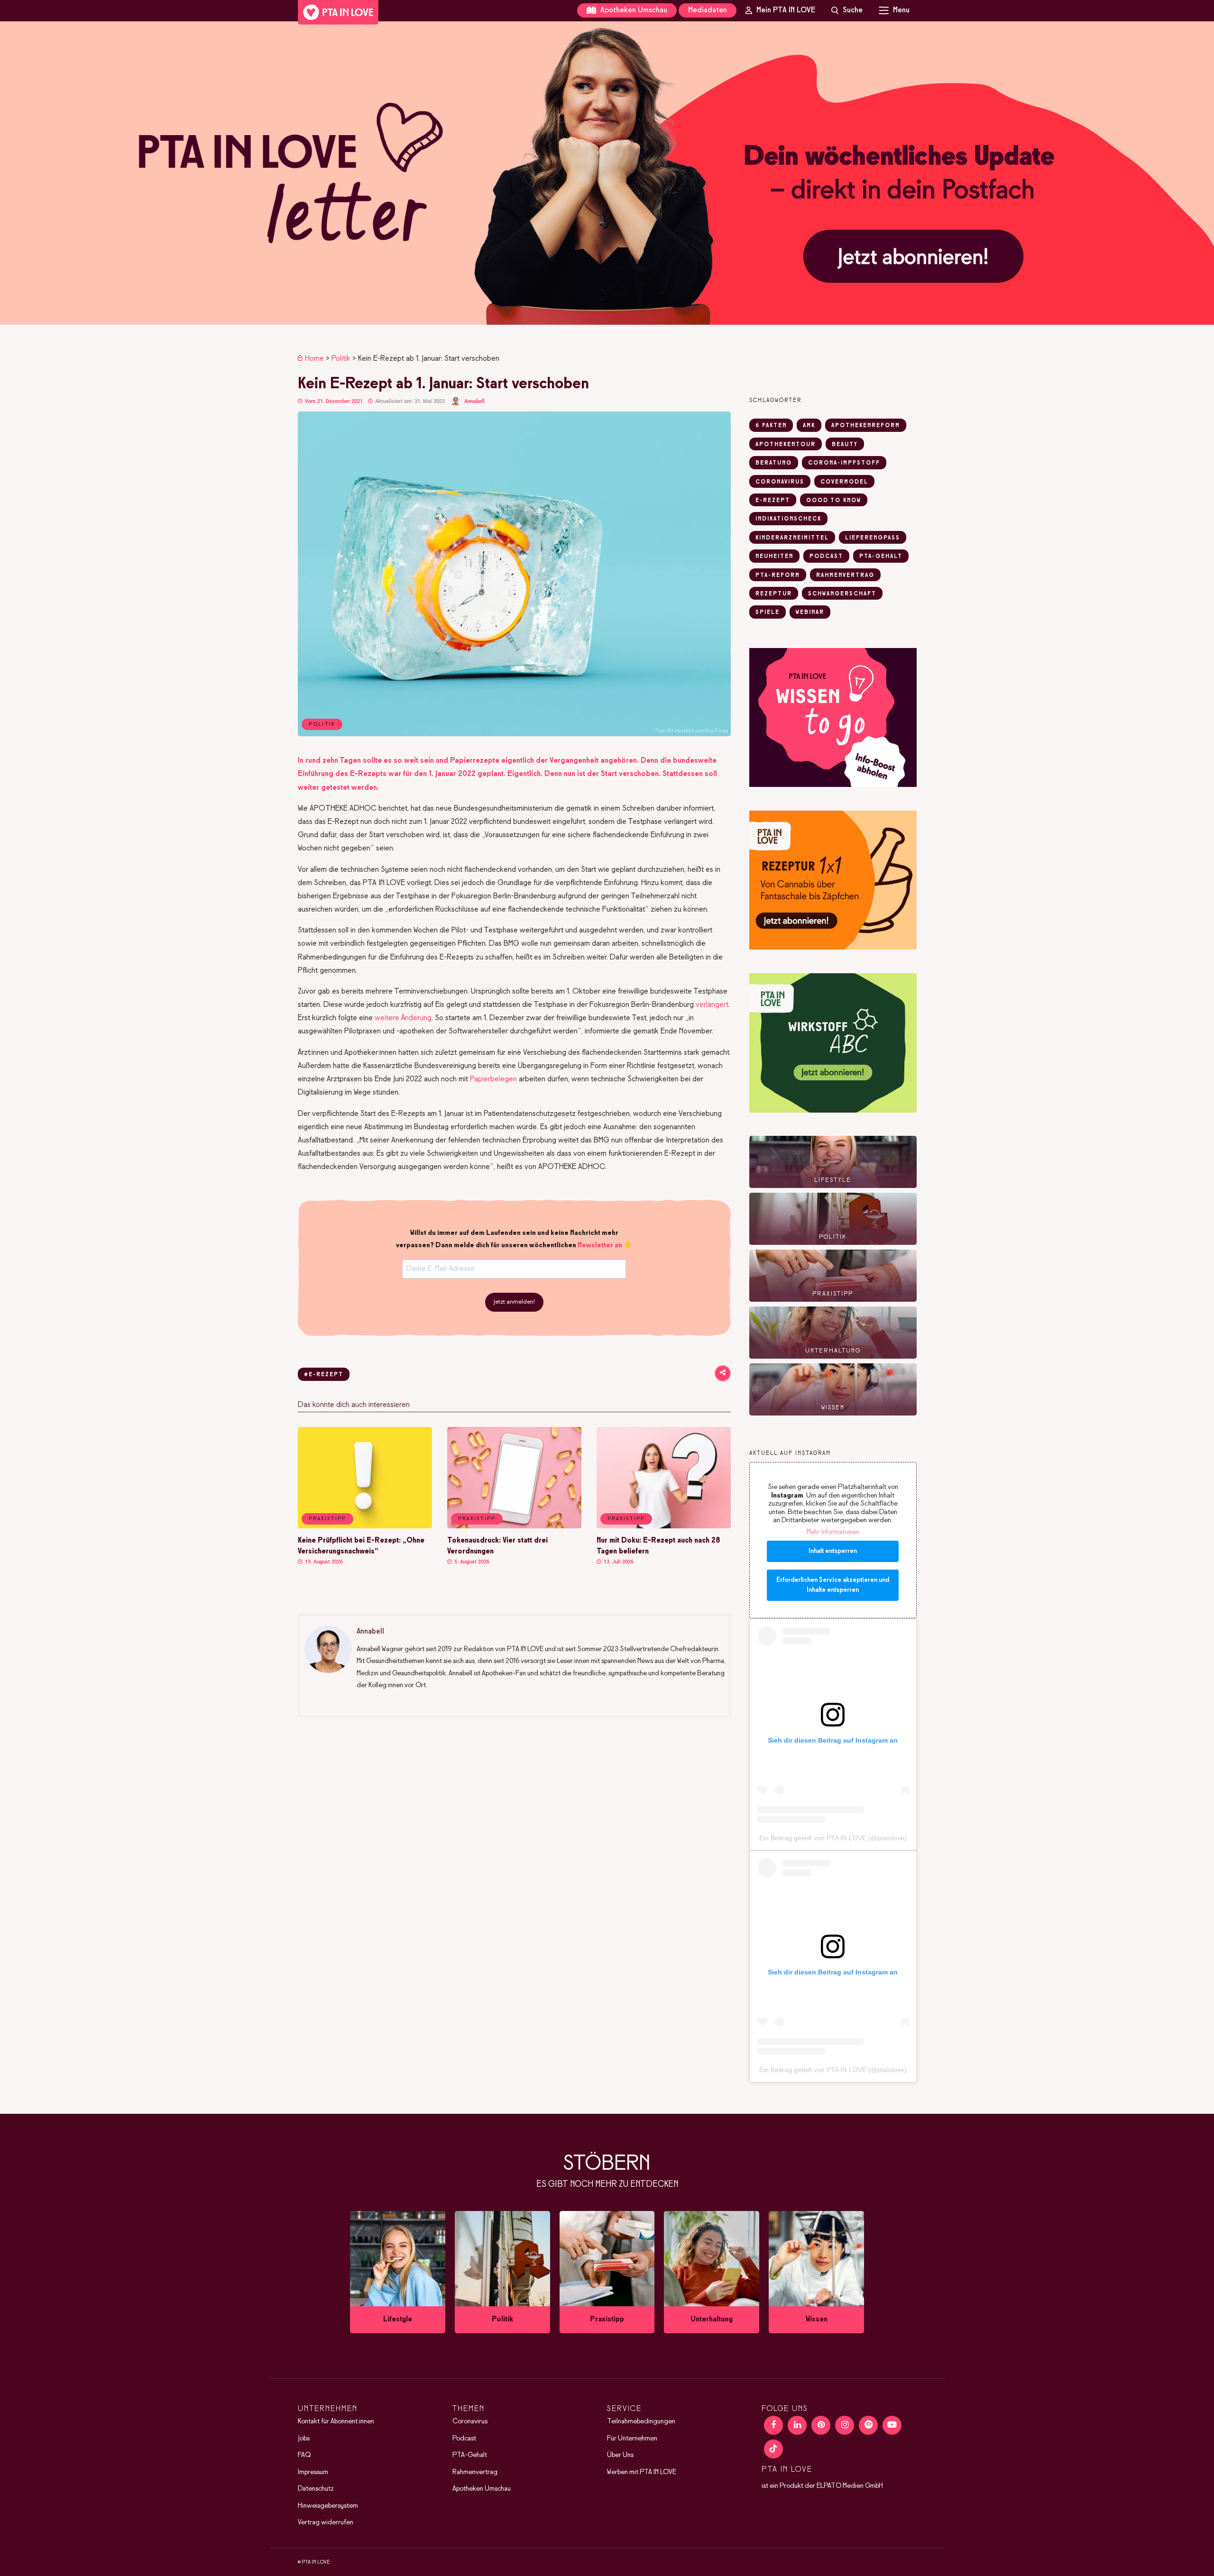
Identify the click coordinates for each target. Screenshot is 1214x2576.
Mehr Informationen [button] (833, 1532)
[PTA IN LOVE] (338, 12)
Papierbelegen (493, 1079)
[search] (847, 10)
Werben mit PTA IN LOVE (642, 2472)
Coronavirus (470, 2421)
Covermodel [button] (844, 482)
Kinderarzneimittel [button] (792, 538)
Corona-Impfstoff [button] (844, 463)
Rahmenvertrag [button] (845, 575)
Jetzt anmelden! (514, 1302)
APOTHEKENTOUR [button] (786, 445)
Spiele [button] (768, 612)
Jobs (304, 2439)
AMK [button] (809, 426)
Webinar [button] (810, 612)
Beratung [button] (774, 463)
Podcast (464, 2439)
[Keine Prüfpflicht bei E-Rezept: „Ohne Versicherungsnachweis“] (365, 1526)
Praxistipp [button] (327, 1519)
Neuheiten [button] (774, 557)
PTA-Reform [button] (778, 575)
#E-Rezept (324, 1375)
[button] (607, 173)
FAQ (304, 2455)
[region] (607, 173)
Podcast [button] (826, 557)
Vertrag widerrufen (326, 2522)
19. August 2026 (323, 1562)
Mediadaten (708, 10)
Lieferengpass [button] (873, 538)
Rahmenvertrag (475, 2472)
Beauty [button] (845, 445)
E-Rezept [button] (773, 501)
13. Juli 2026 (618, 1562)
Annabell (474, 401)
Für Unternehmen (632, 2439)
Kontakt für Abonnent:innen (336, 2421)
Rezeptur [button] (774, 594)
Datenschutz (316, 2489)
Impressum (313, 2472)
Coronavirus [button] (780, 482)
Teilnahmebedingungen (641, 2421)
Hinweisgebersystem (328, 2506)
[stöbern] (398, 2272)
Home (314, 359)
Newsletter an (600, 1245)
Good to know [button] (834, 501)
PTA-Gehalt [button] (881, 557)
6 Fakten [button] (771, 426)
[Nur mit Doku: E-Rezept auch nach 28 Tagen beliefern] (664, 1526)
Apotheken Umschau (633, 10)
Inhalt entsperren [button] (833, 1551)
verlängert (712, 1005)
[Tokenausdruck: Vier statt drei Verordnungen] (514, 1526)
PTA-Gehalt (470, 2455)
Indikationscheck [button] (788, 519)
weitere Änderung (403, 1018)
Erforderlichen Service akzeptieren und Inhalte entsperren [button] (833, 1585)
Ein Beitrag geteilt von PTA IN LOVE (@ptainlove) (833, 1838)
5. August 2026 (471, 1562)
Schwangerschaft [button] (842, 594)
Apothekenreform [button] (866, 426)
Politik (341, 359)
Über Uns (620, 2455)
